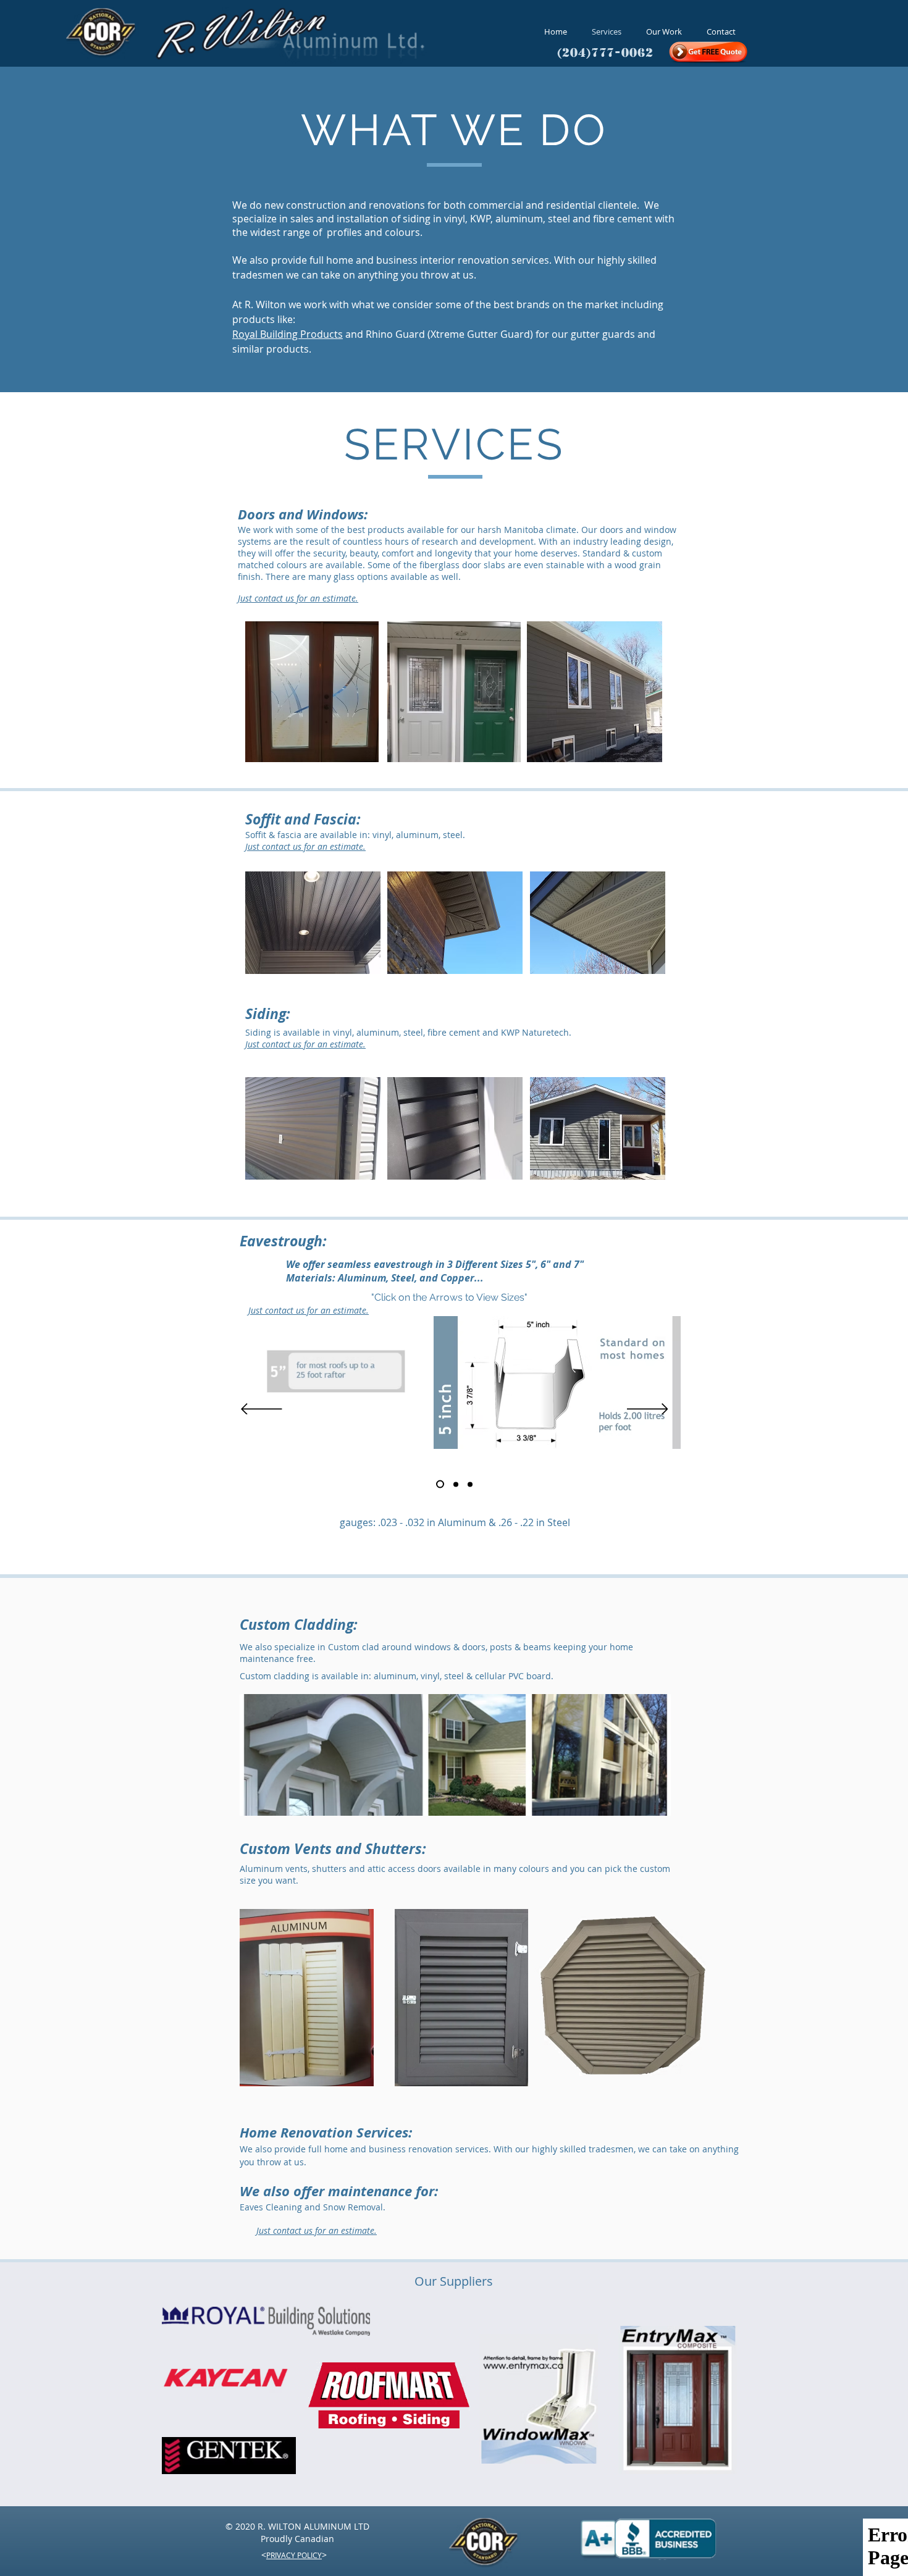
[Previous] (262, 1410)
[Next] (648, 1410)
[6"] (456, 1484)
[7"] (470, 1484)
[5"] (440, 1484)
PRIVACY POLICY (294, 2555)
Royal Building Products (288, 334)
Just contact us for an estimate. (298, 598)
